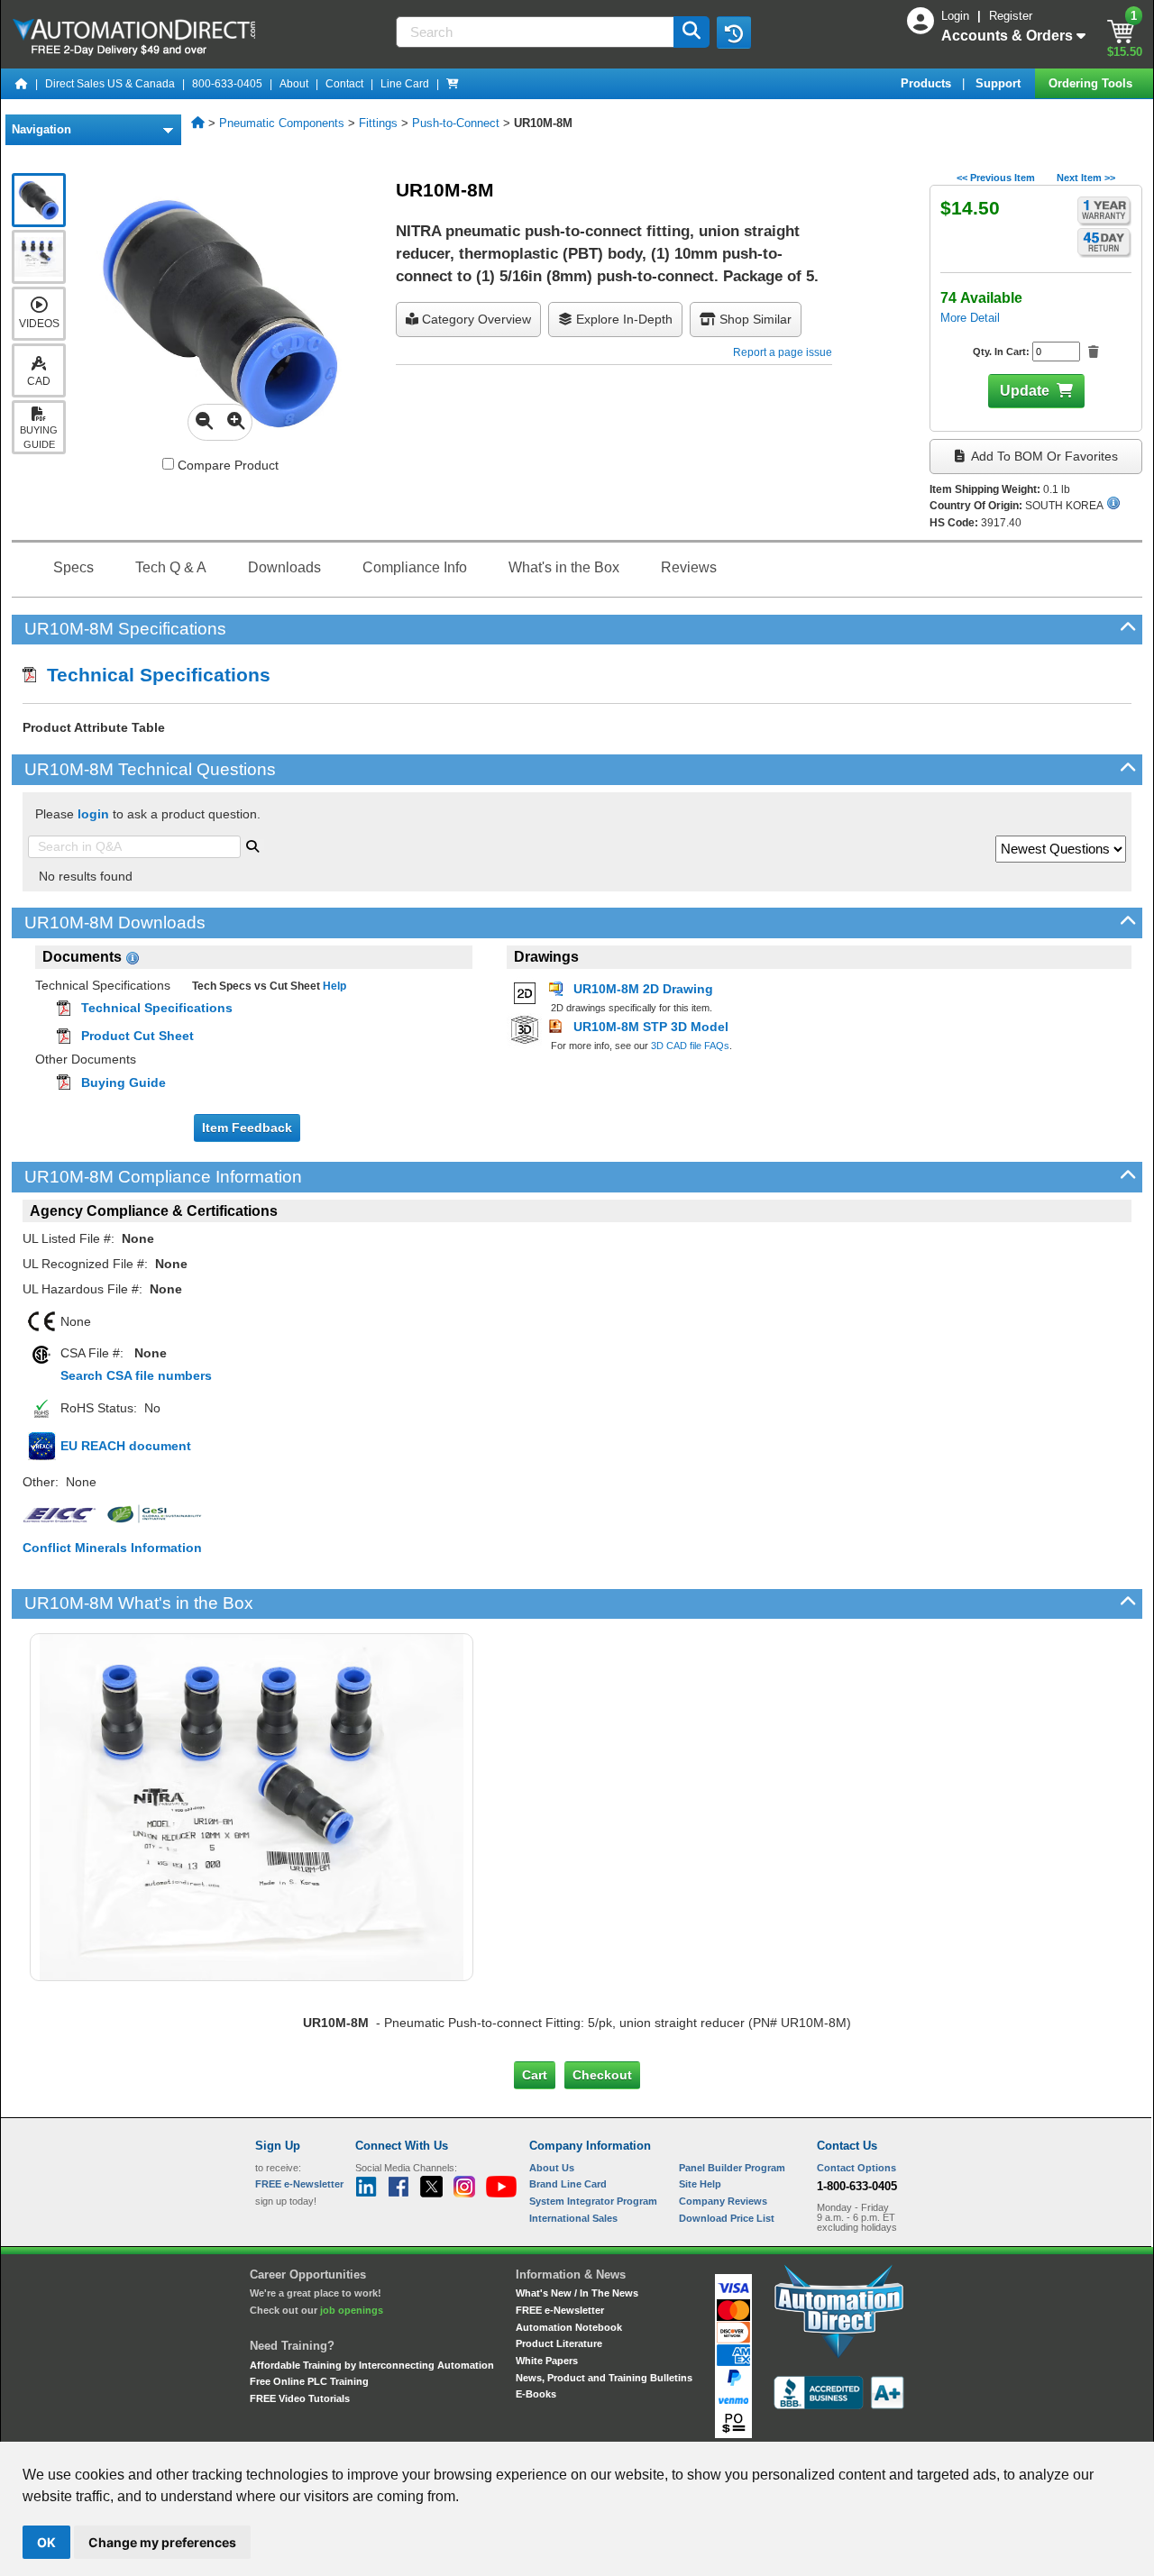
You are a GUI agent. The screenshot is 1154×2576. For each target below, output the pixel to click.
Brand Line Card (568, 2184)
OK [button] (46, 2542)
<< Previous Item (996, 178)
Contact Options (856, 2168)
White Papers (547, 2361)
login (93, 814)
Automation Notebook (569, 2327)
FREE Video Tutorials (300, 2398)
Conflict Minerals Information (112, 1548)
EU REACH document (126, 1446)
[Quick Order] (453, 84)
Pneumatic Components (282, 123)
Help (333, 986)
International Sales (573, 2218)
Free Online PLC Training (309, 2381)
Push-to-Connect (456, 123)
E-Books (536, 2394)
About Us (552, 2168)
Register (1011, 16)
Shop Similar (754, 319)
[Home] (22, 84)
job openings (352, 2310)
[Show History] (734, 32)
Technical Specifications (153, 675)
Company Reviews (723, 2201)
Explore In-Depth (623, 319)
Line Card (405, 84)
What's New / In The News (577, 2293)
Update (1025, 391)
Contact (344, 84)
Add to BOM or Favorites (1043, 456)
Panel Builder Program (732, 2168)
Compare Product (226, 465)
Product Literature (559, 2343)
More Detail (970, 318)
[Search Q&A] (252, 845)
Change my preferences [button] (162, 2542)
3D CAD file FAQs (690, 1046)
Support (1000, 83)
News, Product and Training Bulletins (604, 2378)
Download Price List (727, 2218)
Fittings (378, 123)
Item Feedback (247, 1128)
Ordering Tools (1092, 83)
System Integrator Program (593, 2201)
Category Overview (475, 319)
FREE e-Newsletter (560, 2310)
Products (928, 83)
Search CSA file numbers (136, 1375)
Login (957, 16)
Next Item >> (1086, 178)
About (294, 84)
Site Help (700, 2184)
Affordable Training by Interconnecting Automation (372, 2365)
